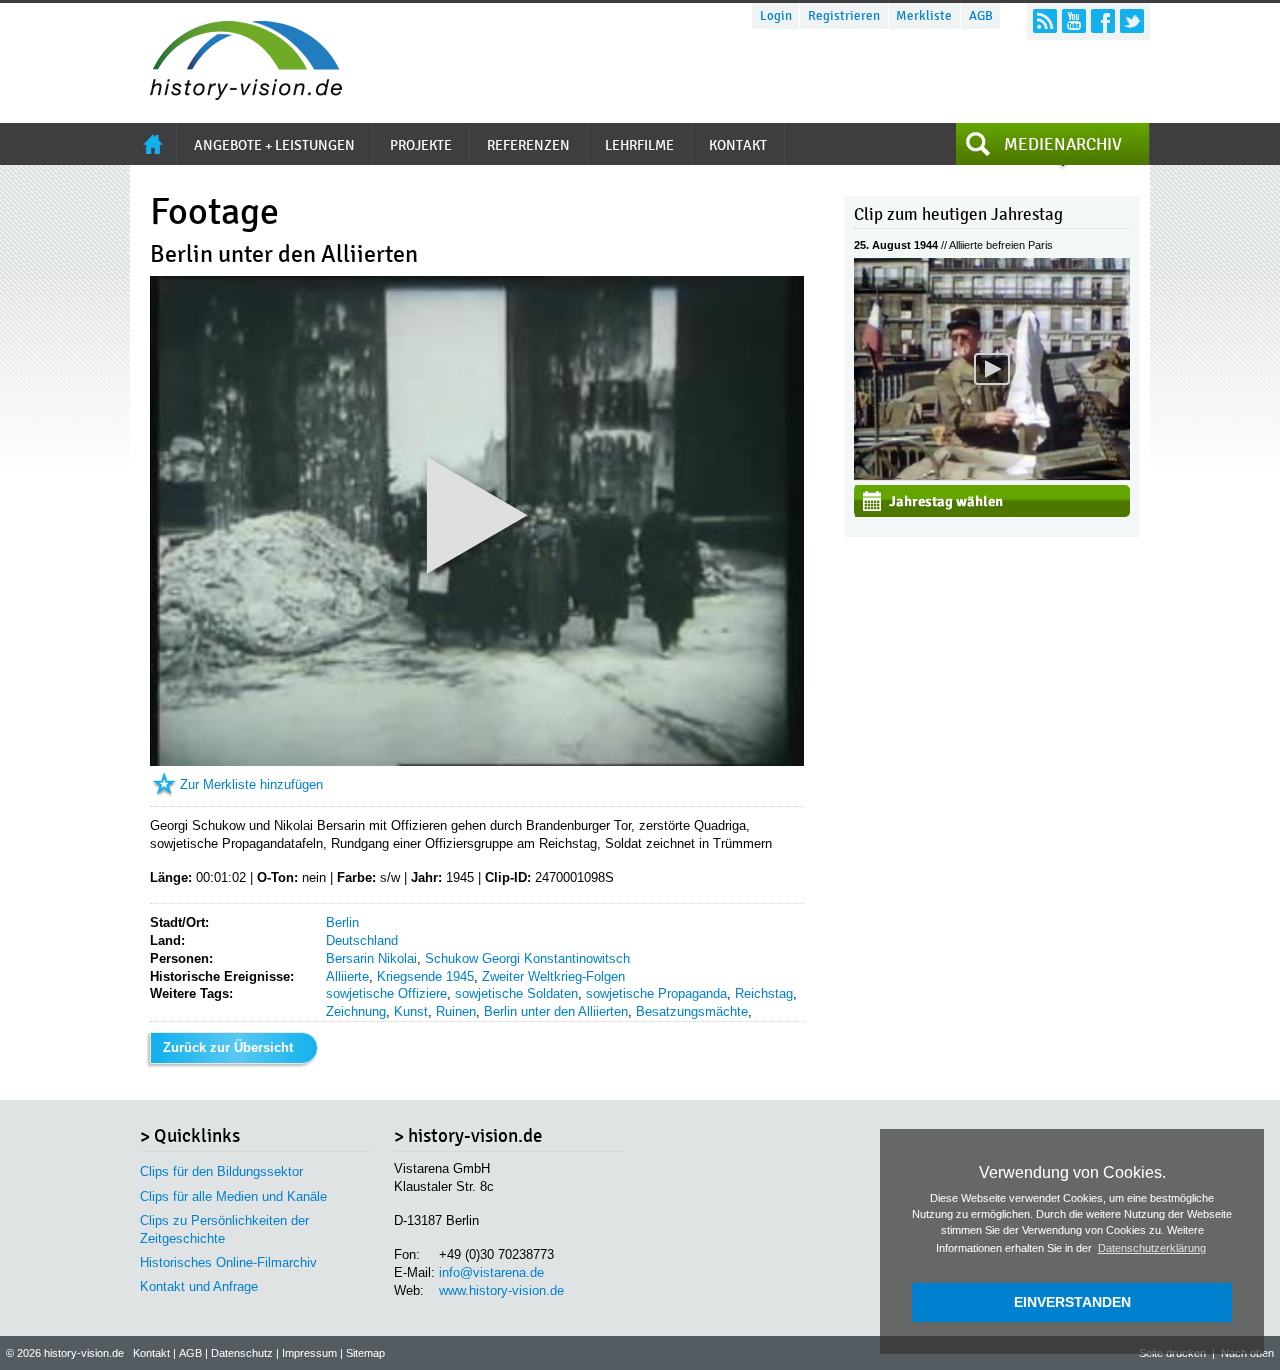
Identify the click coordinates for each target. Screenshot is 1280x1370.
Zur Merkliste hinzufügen (251, 784)
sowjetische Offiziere (386, 993)
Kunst (411, 1011)
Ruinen (456, 1011)
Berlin (342, 922)
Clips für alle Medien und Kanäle (233, 1196)
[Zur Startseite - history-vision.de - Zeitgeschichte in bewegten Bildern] (236, 94)
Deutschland (362, 940)
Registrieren (844, 16)
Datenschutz (242, 1353)
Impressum (309, 1353)
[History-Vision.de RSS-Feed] (1045, 21)
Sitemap (365, 1353)
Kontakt (151, 1353)
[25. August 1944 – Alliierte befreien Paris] (992, 475)
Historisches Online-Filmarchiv (228, 1262)
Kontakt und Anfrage (199, 1286)
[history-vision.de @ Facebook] (1103, 21)
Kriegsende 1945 (425, 976)
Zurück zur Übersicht (228, 1047)
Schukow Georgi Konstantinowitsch (527, 958)
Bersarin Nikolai (371, 958)
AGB (981, 16)
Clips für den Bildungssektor (221, 1171)
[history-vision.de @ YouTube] (1074, 21)
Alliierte (347, 976)
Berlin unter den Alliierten (556, 1011)
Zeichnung (356, 1011)
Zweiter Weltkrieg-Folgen (553, 976)
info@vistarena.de (491, 1272)
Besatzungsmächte (692, 1011)
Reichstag (764, 993)
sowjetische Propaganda (656, 993)
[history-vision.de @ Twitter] (1132, 21)
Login (776, 16)
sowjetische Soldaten (516, 993)
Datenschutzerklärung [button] (1152, 1248)
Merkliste (924, 16)
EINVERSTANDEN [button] (1072, 1302)
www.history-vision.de (501, 1290)
